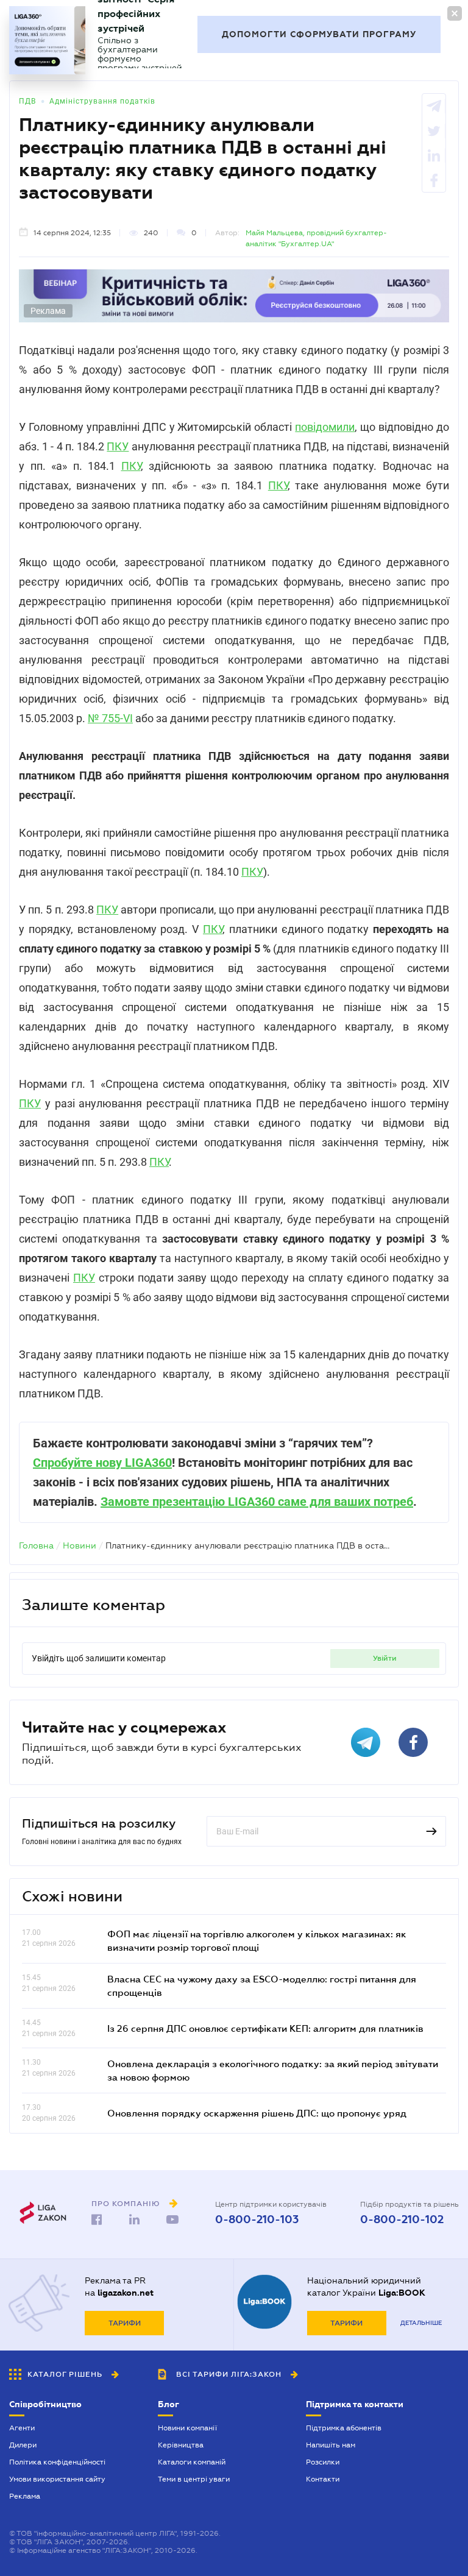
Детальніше (421, 2323)
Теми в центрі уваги (194, 2479)
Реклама (25, 2496)
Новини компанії (187, 2428)
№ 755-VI (110, 718)
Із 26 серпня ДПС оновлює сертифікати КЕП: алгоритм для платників (265, 2028)
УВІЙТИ (385, 1658)
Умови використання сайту (57, 2479)
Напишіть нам (331, 2445)
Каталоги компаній (192, 2462)
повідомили (325, 427)
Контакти (323, 2479)
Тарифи (125, 2323)
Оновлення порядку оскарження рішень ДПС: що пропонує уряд (257, 2113)
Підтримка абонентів (344, 2428)
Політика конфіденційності (57, 2462)
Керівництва (181, 2445)
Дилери (23, 2445)
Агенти (22, 2428)
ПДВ (27, 101)
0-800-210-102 (402, 2219)
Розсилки (323, 2462)
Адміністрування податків (102, 101)
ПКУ (118, 446)
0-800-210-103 (257, 2219)
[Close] (455, 13)
